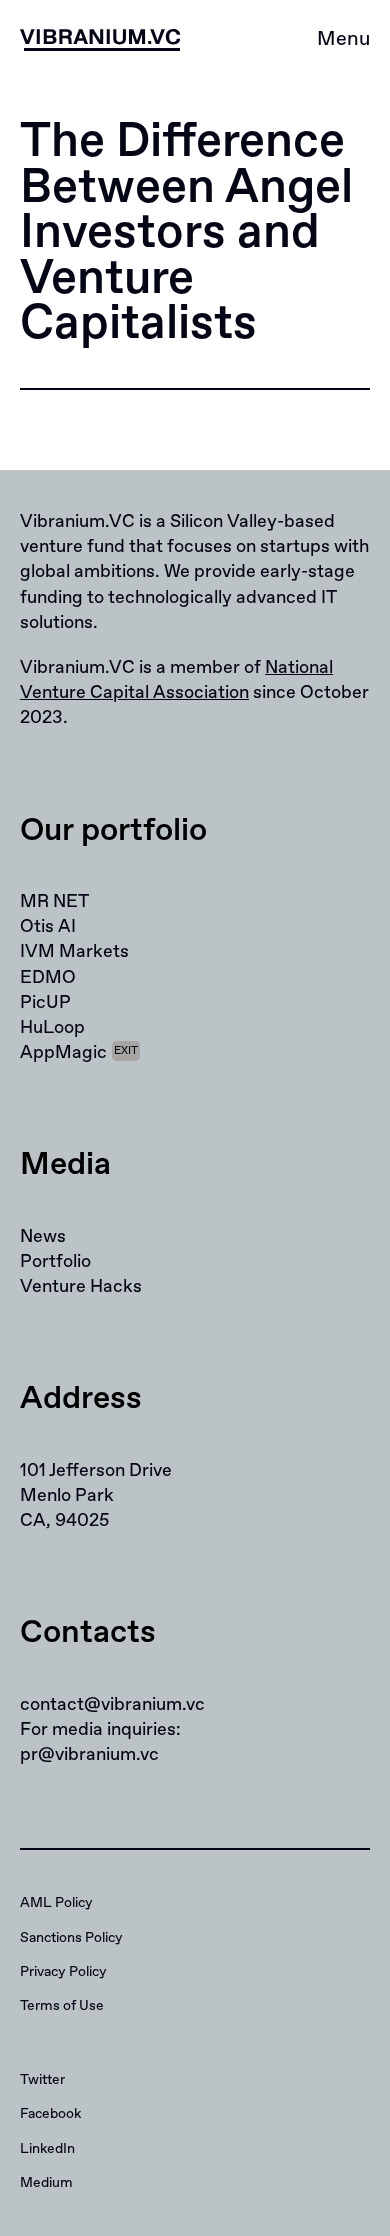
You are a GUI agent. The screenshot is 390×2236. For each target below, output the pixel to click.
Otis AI (48, 927)
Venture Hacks (81, 1287)
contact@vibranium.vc (112, 1705)
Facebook (50, 2114)
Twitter (42, 2080)
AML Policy (56, 1903)
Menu (343, 40)
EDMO (48, 978)
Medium (46, 2183)
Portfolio (55, 1262)
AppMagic (79, 1053)
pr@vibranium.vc (89, 1755)
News (43, 1237)
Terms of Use (62, 2006)
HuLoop (52, 1028)
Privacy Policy (63, 1972)
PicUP (45, 1003)
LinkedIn (47, 2149)
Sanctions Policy (71, 1938)
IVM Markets (74, 952)
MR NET (54, 902)
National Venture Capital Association (176, 680)
